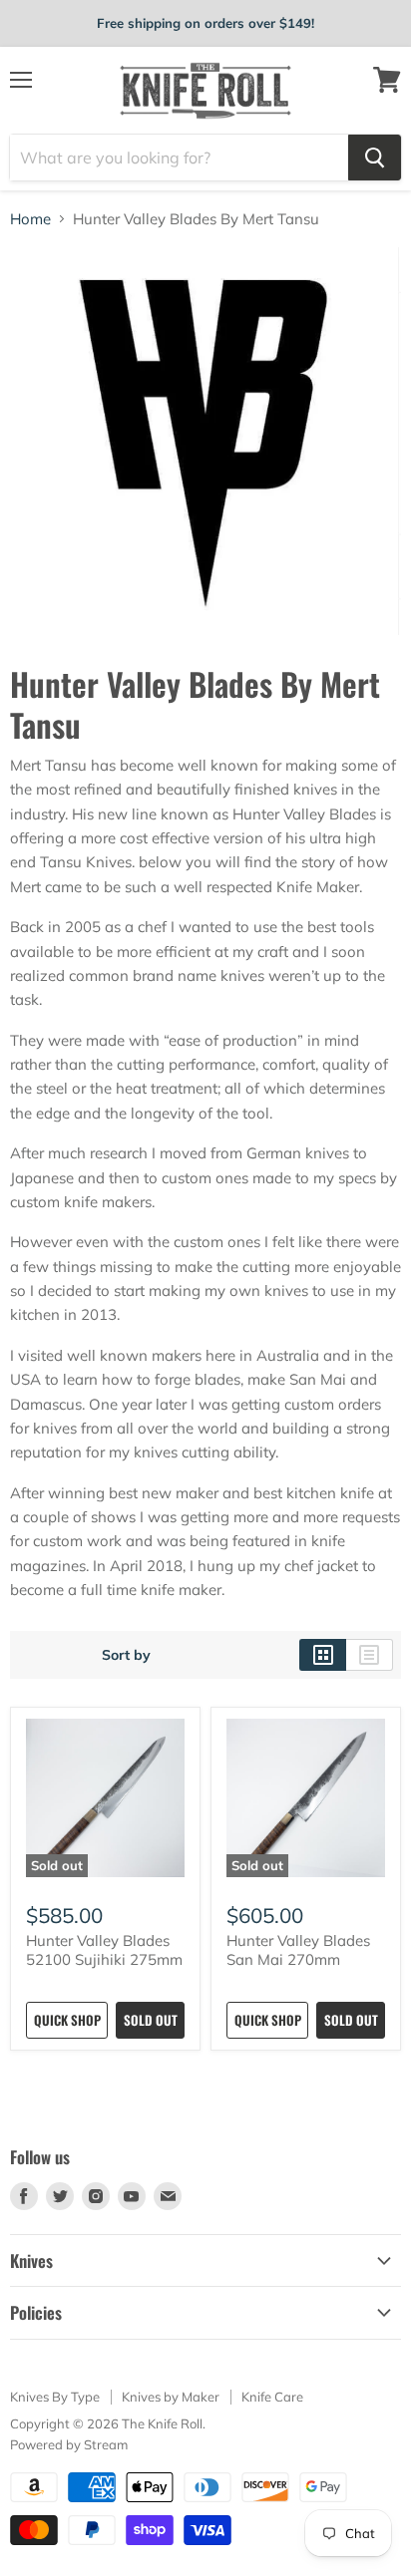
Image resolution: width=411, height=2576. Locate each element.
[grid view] (323, 1655)
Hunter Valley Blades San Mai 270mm (298, 1950)
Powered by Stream (69, 2444)
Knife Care (272, 2397)
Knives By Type (55, 2397)
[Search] (375, 158)
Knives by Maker (171, 2397)
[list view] (370, 1655)
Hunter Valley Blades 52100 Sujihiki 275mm (104, 1950)
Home (30, 219)
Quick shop (67, 2020)
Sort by (126, 1655)
